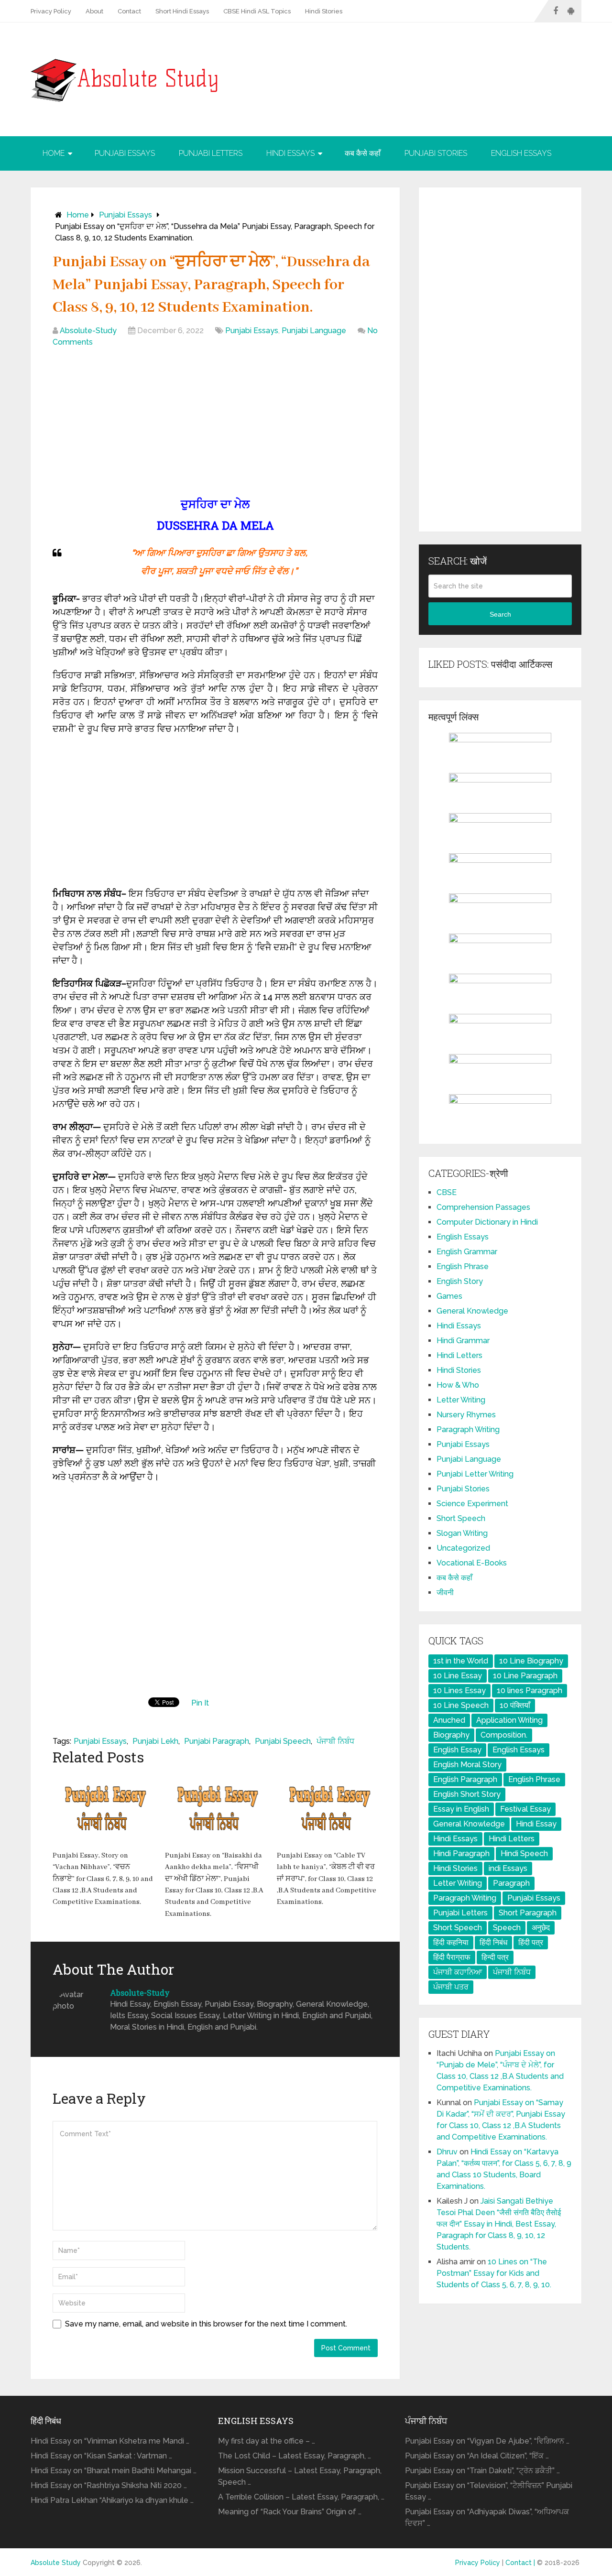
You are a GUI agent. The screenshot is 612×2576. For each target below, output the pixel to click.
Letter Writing (461, 1400)
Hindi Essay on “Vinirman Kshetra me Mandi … (110, 2441)
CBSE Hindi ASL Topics (257, 11)
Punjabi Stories (436, 153)
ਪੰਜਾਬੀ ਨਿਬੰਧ (335, 1741)
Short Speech (461, 1518)
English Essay (457, 1750)
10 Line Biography (531, 1661)
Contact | (521, 2563)
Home (54, 153)
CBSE (447, 1192)
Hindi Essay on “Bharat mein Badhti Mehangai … (114, 2471)
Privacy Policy (51, 11)
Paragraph (511, 1883)
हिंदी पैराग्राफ (452, 1957)
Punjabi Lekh (155, 1741)
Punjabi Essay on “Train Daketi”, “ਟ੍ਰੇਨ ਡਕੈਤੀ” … (482, 2471)
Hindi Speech (524, 1853)
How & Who (458, 1385)
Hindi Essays (290, 153)
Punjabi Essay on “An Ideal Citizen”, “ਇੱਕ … (477, 2456)
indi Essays (508, 1868)
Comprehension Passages (483, 1207)
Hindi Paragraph (461, 1853)
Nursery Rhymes (466, 1415)
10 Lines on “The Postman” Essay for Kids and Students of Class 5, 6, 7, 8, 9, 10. (494, 2273)
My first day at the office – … (267, 2441)
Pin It (200, 1703)
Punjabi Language (314, 331)
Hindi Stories (324, 11)
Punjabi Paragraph (217, 1741)
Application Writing (509, 1720)
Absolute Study (56, 2563)
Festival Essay (525, 1809)
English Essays (521, 153)
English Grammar (467, 1252)
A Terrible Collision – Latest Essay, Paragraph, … (301, 2497)
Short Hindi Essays (182, 11)
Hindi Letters (459, 1355)
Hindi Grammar (463, 1341)
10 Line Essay (458, 1676)
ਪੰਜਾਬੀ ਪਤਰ (451, 1987)
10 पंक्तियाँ (515, 1705)
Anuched (449, 1720)
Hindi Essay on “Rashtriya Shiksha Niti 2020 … (109, 2485)
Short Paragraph (528, 1913)
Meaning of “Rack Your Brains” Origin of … (290, 2512)
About (94, 11)
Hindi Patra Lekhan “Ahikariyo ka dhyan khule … (112, 2500)
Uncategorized (463, 1548)
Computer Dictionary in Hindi (487, 1222)
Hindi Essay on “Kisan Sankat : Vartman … (101, 2456)
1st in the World (461, 1661)
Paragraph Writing (468, 1429)
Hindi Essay (536, 1824)
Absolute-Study (88, 331)
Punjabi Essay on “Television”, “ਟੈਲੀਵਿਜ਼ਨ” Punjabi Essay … (489, 2491)
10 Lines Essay (459, 1690)
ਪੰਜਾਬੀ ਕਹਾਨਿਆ (458, 1972)
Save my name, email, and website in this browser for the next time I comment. (206, 2324)
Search (500, 614)
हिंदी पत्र (531, 1942)
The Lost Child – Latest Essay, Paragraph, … (295, 2456)
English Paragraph (465, 1779)
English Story (460, 1281)
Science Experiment (472, 1504)
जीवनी (445, 1592)
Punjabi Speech (283, 1741)
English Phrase (463, 1266)
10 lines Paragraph (530, 1690)
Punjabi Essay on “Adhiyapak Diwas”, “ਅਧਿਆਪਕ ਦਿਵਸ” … (487, 2517)
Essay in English (461, 1809)
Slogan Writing (462, 1533)
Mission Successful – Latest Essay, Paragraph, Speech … (300, 2476)
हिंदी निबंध (493, 1942)
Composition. (504, 1735)
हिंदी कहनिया (451, 1942)
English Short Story (467, 1794)
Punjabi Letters (211, 153)
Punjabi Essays (125, 153)
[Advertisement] (215, 424)
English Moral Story (467, 1765)
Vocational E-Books (472, 1563)
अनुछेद (541, 1928)
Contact (129, 11)
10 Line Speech (461, 1705)
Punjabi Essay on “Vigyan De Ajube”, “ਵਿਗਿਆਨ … (487, 2441)
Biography (451, 1735)
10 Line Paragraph (525, 1676)
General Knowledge (472, 1311)
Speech (507, 1928)
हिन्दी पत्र (495, 1957)
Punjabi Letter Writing (475, 1474)
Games (449, 1296)
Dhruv (447, 2152)
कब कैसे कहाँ (363, 153)
